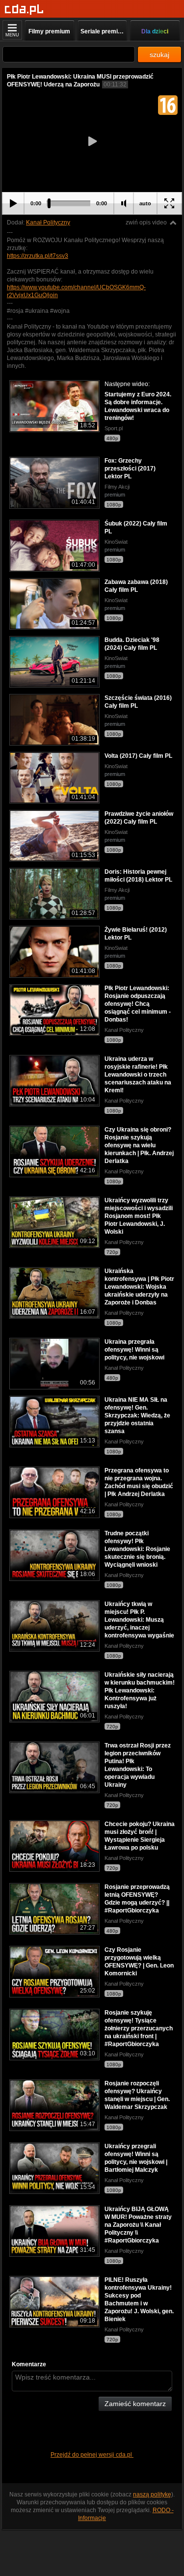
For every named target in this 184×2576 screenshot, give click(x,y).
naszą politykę (152, 2494)
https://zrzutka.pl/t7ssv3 (38, 256)
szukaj (159, 55)
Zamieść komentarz (135, 2404)
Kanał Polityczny (48, 222)
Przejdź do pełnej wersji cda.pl (92, 2455)
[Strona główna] (24, 10)
